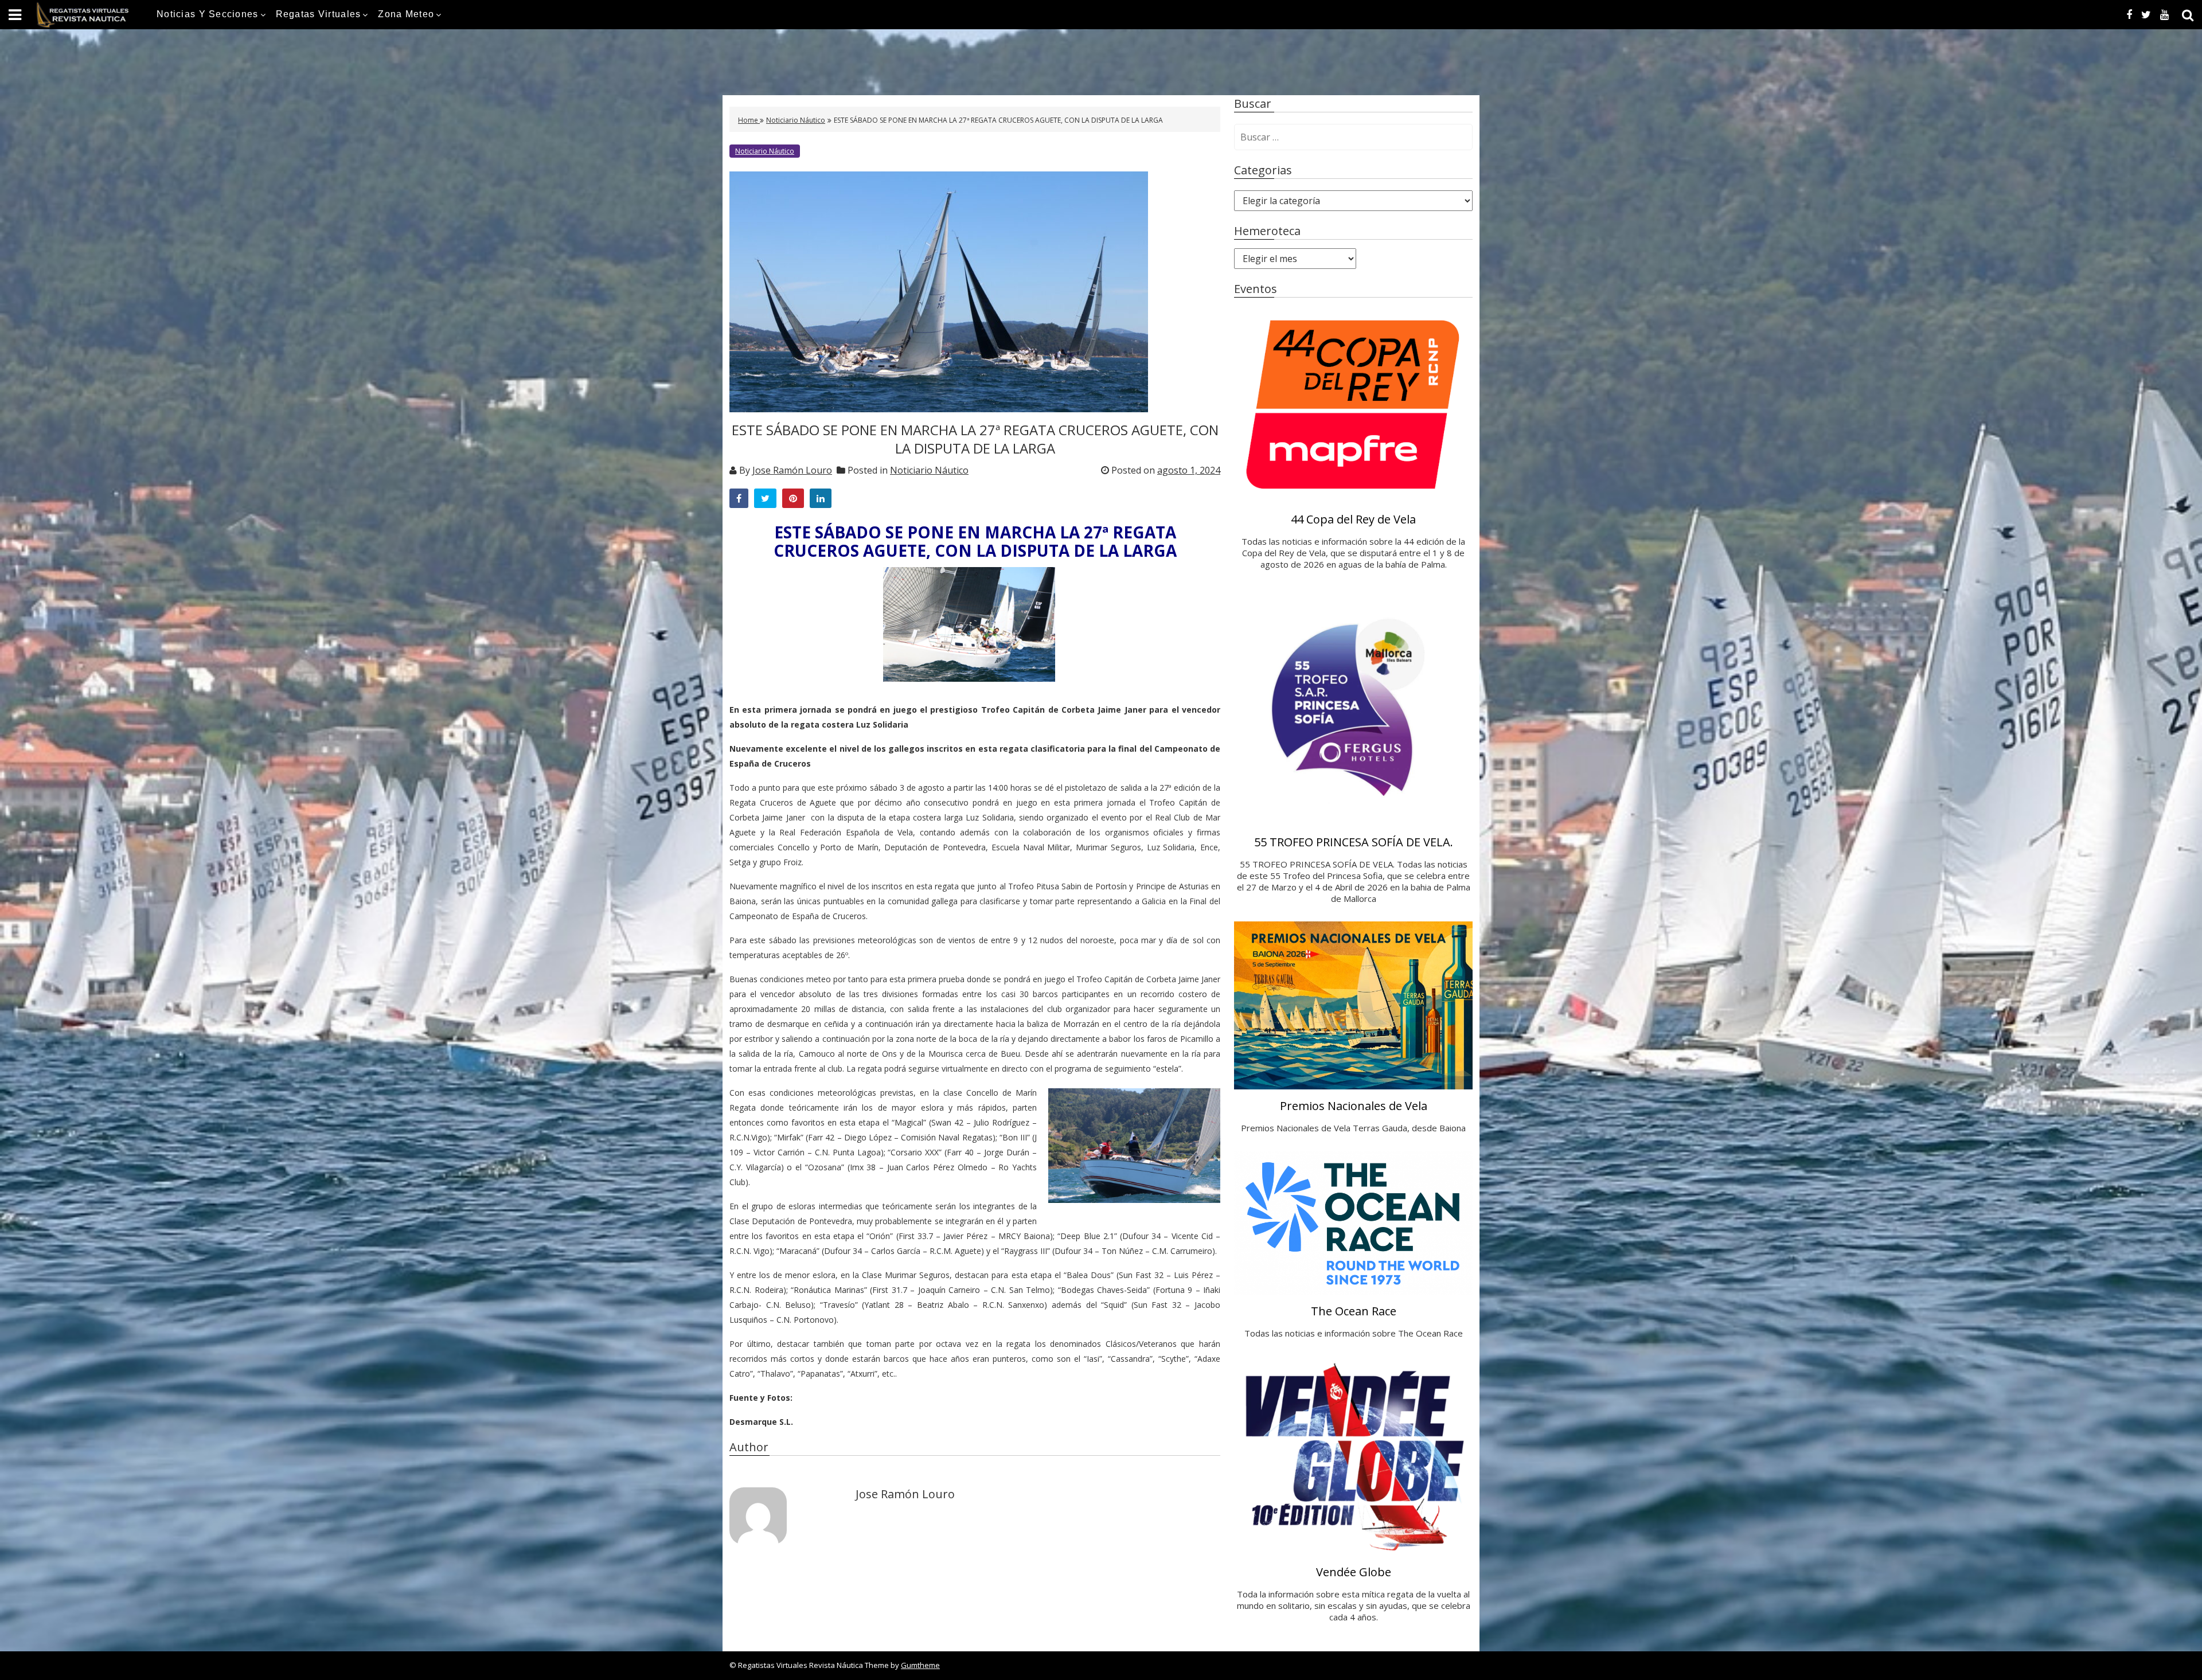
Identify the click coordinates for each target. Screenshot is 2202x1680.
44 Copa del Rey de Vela (1353, 519)
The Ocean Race (1354, 1311)
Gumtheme (920, 1665)
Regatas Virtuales (319, 14)
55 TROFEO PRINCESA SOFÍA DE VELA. (1354, 842)
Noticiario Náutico (796, 120)
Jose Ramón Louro (792, 470)
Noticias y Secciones (208, 14)
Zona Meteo (406, 14)
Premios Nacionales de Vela (1354, 1106)
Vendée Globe (1354, 1572)
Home (749, 120)
